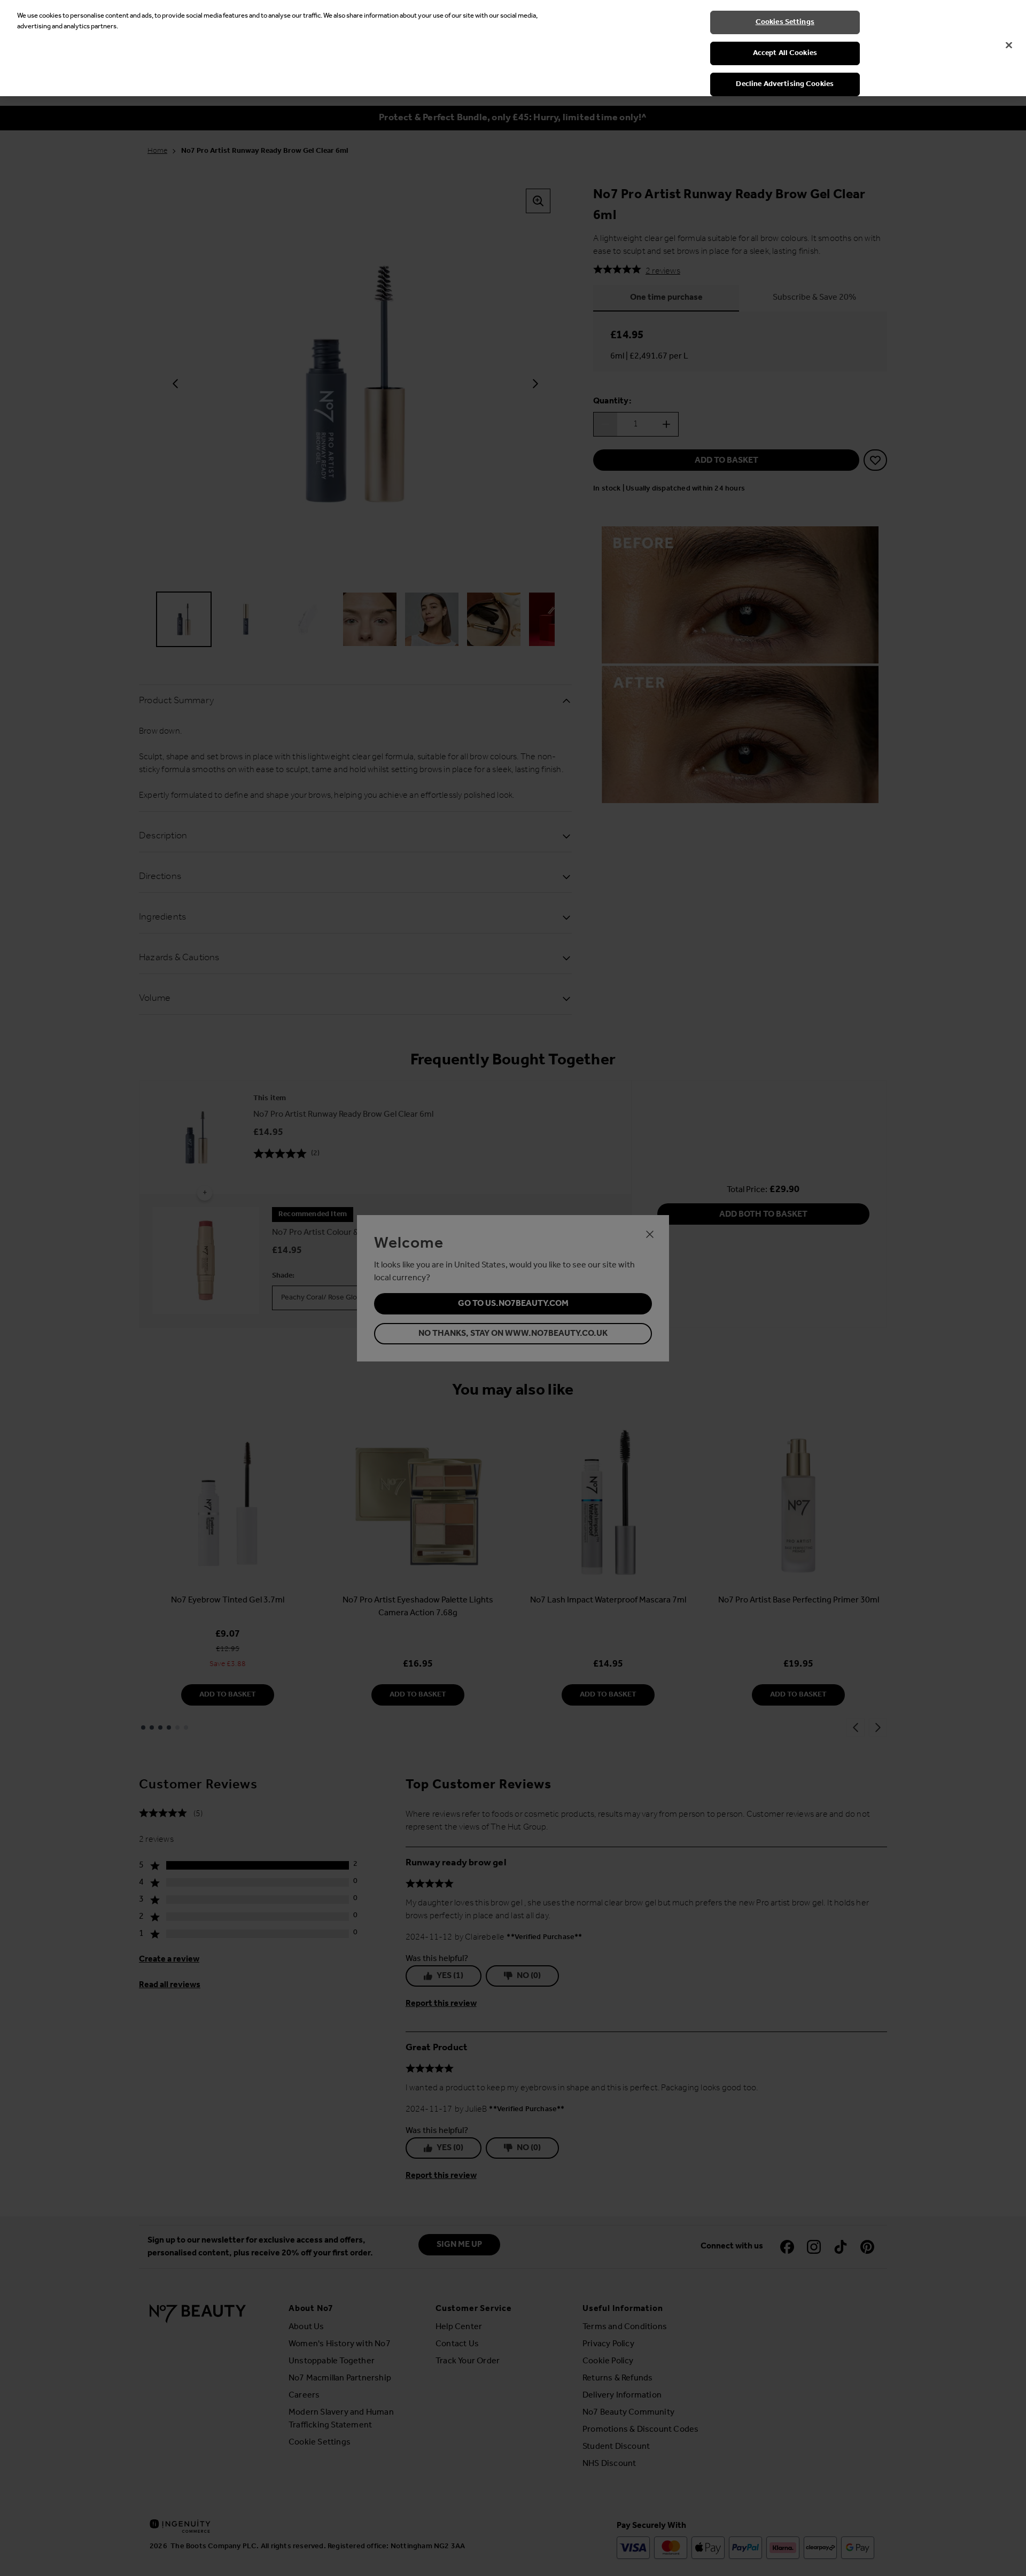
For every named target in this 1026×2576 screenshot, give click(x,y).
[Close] (1009, 45)
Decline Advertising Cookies (785, 84)
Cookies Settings (785, 22)
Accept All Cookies (785, 53)
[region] (513, 48)
